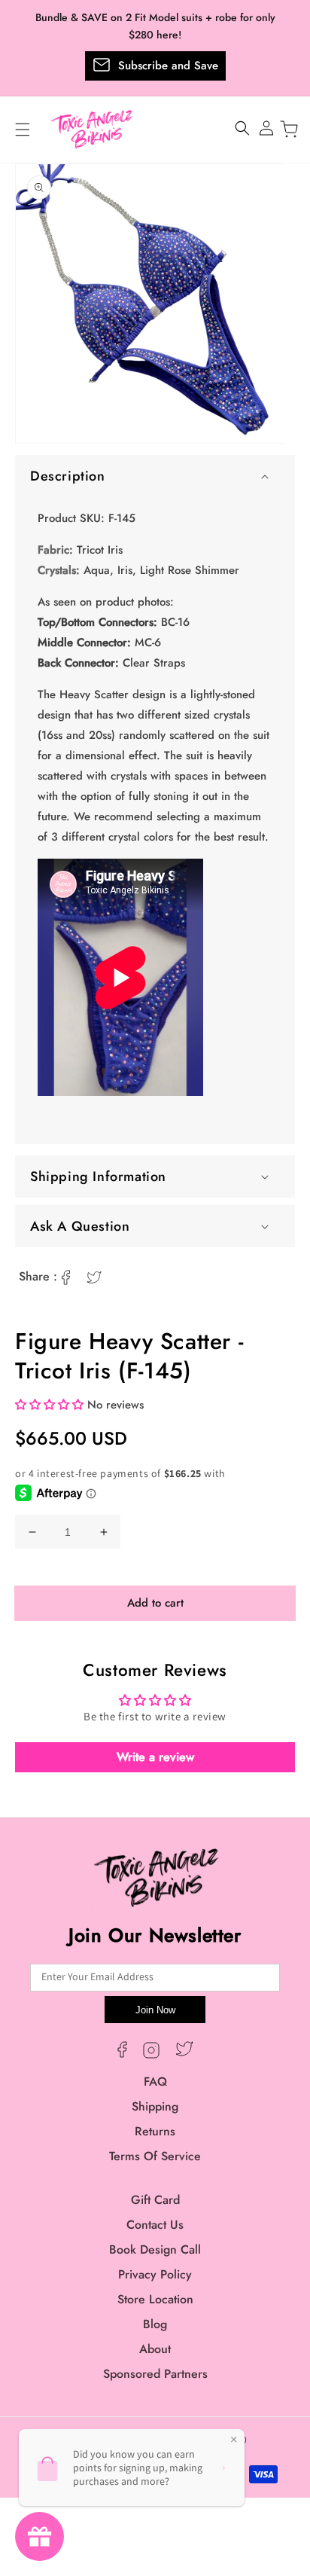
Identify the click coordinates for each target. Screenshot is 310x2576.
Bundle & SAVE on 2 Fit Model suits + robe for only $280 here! (155, 26)
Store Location (155, 2299)
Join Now (155, 2010)
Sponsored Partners (155, 2374)
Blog (155, 2324)
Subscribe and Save (168, 66)
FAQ (155, 2082)
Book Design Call (155, 2249)
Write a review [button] (155, 1757)
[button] (155, 476)
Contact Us (155, 2225)
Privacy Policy (155, 2274)
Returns (155, 2131)
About (155, 2349)
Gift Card (155, 2200)
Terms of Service (155, 2156)
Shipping (155, 2106)
